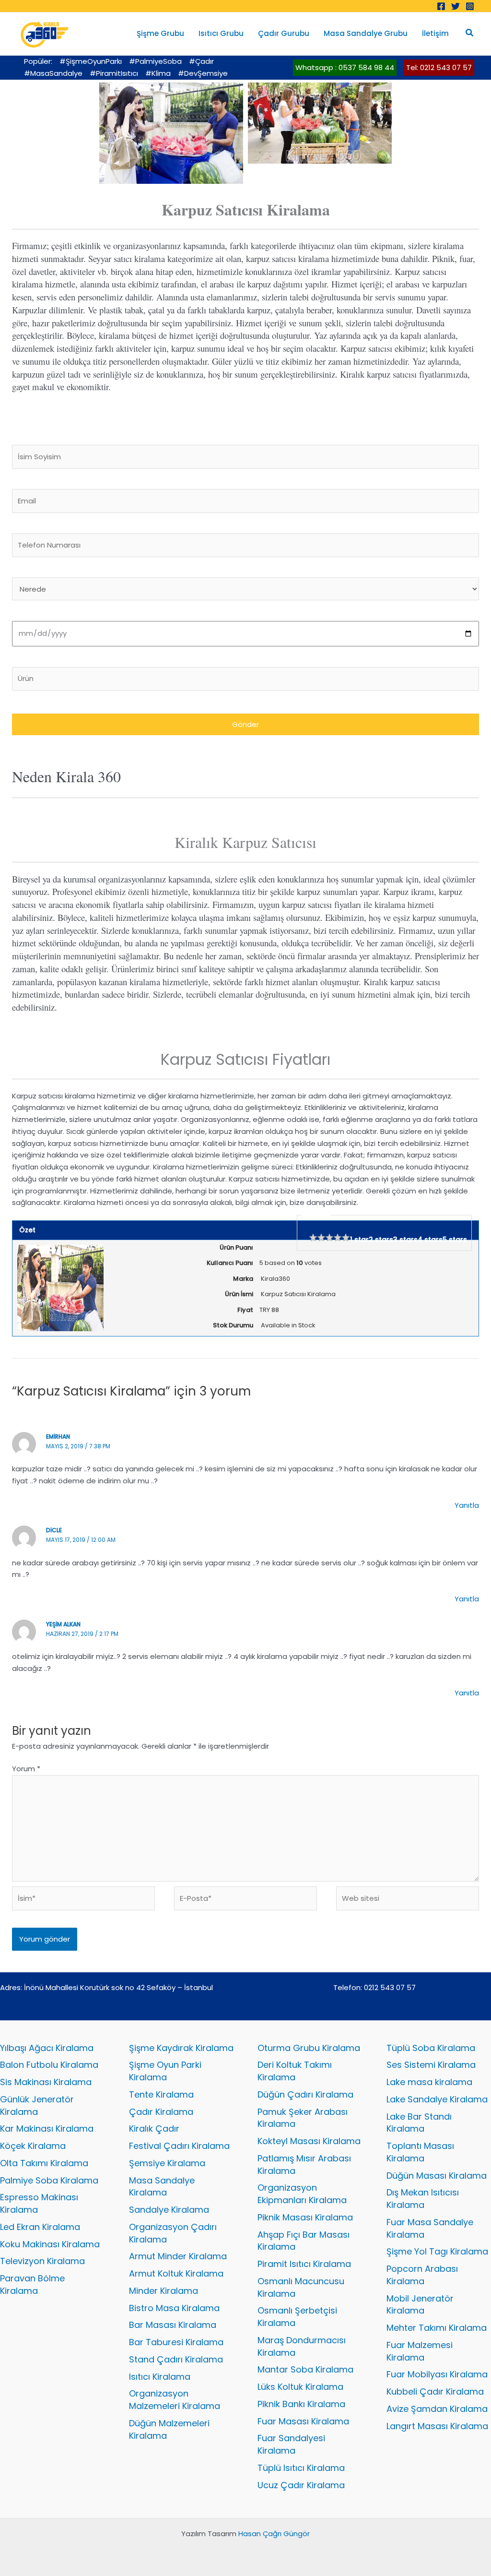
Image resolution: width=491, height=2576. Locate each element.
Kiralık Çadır (154, 2129)
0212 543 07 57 (390, 1987)
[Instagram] (470, 6)
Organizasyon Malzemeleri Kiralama (175, 2400)
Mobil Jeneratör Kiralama (420, 2305)
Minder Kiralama (164, 2291)
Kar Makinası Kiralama (47, 2129)
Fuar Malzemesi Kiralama (420, 2351)
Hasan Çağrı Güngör (274, 2534)
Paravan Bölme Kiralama (32, 2284)
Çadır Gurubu (284, 33)
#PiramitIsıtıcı (114, 73)
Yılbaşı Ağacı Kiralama (47, 2048)
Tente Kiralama (161, 2094)
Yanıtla (467, 1505)
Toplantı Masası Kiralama (420, 2152)
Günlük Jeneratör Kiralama (37, 2105)
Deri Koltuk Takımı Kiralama (295, 2071)
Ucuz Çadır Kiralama (301, 2485)
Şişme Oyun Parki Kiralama (165, 2071)
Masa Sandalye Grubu (366, 33)
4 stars (430, 1240)
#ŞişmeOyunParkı (91, 61)
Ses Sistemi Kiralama (431, 2065)
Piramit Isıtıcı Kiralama (304, 2264)
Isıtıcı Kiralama (160, 2377)
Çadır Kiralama (161, 2112)
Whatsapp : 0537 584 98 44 (345, 67)
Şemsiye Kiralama (167, 2163)
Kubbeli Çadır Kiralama (435, 2391)
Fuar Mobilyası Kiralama (437, 2374)
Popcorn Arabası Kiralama (422, 2275)
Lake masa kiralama (429, 2082)
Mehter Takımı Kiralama (437, 2328)
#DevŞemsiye (203, 73)
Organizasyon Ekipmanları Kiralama (302, 2194)
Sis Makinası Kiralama (46, 2082)
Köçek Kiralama (33, 2146)
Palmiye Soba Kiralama (49, 2180)
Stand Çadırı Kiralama (176, 2359)
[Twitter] (456, 6)
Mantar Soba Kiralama (305, 2369)
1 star (359, 1240)
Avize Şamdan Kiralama (437, 2409)
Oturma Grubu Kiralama (309, 2048)
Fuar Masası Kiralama (303, 2421)
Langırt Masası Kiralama (437, 2426)
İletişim (435, 33)
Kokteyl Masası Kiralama (309, 2141)
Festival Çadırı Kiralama (179, 2146)
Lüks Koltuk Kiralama (300, 2387)
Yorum (26, 1769)
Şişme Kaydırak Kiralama (181, 2048)
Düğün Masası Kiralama (437, 2176)
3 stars (405, 1240)
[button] (470, 34)
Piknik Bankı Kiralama (301, 2404)
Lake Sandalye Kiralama (437, 2099)
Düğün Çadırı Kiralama (305, 2094)
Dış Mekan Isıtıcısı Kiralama (423, 2199)
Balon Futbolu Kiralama (49, 2065)
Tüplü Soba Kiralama (431, 2048)
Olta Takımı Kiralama (44, 2163)
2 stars (381, 1240)
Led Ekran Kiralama (40, 2227)
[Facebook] (441, 6)
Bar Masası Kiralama (173, 2325)
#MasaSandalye (53, 73)
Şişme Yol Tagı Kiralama (437, 2251)
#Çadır (201, 61)
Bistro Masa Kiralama (174, 2308)
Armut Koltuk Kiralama (176, 2273)
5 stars (455, 1240)
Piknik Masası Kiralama (305, 2217)
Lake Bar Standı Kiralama (419, 2123)
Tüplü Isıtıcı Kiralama (301, 2468)
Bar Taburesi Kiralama (176, 2342)
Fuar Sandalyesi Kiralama (291, 2444)
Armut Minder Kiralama (178, 2256)
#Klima (158, 73)
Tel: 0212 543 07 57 (439, 67)
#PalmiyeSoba (155, 61)
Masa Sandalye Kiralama (162, 2187)
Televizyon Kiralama (42, 2261)
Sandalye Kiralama (169, 2210)
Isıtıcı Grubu (221, 33)
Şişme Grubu (160, 33)
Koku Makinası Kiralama (50, 2244)
